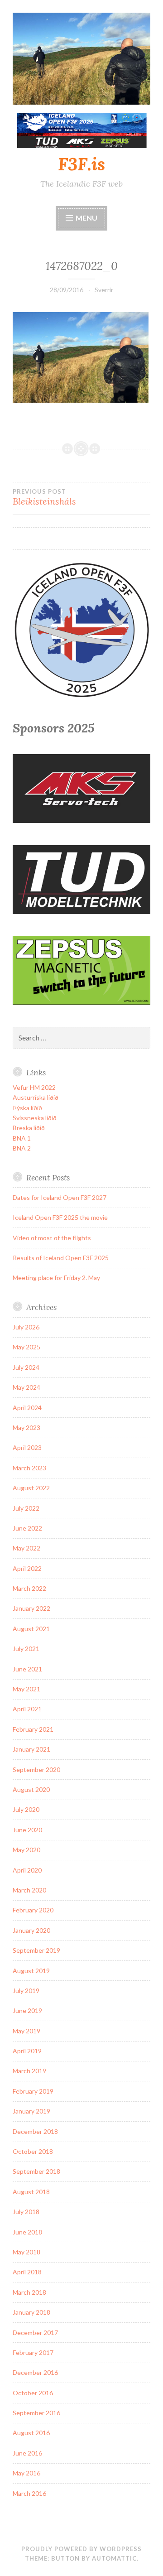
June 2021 (27, 1669)
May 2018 (26, 2252)
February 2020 (33, 1910)
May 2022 (26, 1548)
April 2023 (27, 1447)
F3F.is (81, 164)
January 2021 (31, 1749)
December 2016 (35, 2372)
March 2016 (29, 2493)
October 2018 (33, 2151)
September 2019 (36, 1950)
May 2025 (26, 1347)
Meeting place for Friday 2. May (56, 1278)
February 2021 (33, 1729)
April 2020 (27, 1870)
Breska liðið (29, 1128)
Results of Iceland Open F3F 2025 (61, 1258)
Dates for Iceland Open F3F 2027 (60, 1197)
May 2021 (26, 1689)
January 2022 (31, 1608)
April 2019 (27, 2051)
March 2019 (29, 2071)
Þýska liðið (27, 1108)
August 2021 (31, 1629)
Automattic (114, 2558)
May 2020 (26, 1850)
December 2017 (35, 2333)
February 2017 (33, 2352)
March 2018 (29, 2292)
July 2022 (26, 1508)
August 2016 (31, 2433)
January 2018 (31, 2312)
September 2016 (36, 2413)
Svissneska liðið (35, 1118)
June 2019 (27, 2010)
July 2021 (26, 1649)
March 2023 (29, 1468)
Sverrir (104, 290)
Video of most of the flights (52, 1238)
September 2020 (36, 1769)
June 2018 (27, 2232)
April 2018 (27, 2272)
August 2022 (31, 1488)
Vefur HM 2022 (34, 1087)
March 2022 (29, 1588)
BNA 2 (22, 1148)
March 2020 (29, 1890)
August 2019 (31, 1971)
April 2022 (27, 1568)
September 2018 (36, 2171)
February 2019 (33, 2091)
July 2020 (26, 1809)
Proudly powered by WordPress (81, 2549)
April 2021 (27, 1709)
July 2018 (26, 2212)
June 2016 (27, 2453)
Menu (86, 218)
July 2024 (26, 1367)
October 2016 (33, 2393)
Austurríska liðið (36, 1097)
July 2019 (26, 1991)
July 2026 (26, 1327)
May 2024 (26, 1387)
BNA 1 (22, 1138)
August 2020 (31, 1789)
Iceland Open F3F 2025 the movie (60, 1217)
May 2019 (26, 2031)
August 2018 (31, 2192)
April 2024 (27, 1408)
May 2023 (26, 1428)
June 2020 (27, 1830)
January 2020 (31, 1930)
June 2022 (27, 1528)
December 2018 (35, 2131)
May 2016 (26, 2473)
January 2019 (31, 2111)
